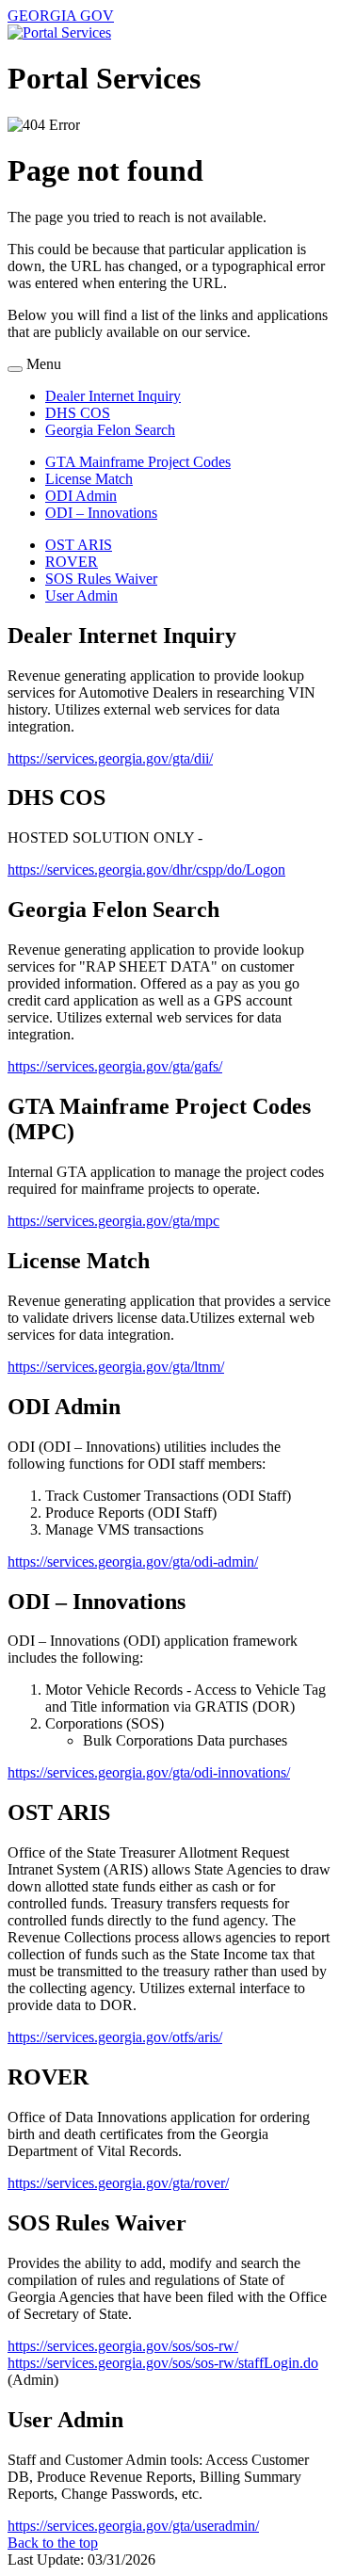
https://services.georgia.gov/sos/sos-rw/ (123, 2346)
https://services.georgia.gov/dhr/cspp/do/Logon (146, 869)
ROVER (72, 562)
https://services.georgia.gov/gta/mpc (113, 1221)
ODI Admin (81, 496)
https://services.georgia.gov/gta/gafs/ (115, 1066)
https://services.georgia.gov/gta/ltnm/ (116, 1367)
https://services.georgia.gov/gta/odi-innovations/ (149, 1772)
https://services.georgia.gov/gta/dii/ (110, 758)
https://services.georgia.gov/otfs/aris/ (115, 2037)
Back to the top (53, 2543)
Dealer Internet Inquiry (113, 396)
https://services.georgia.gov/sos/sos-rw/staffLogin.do (163, 2363)
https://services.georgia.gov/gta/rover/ (118, 2183)
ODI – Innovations (101, 513)
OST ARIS (79, 545)
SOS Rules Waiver (101, 579)
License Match (89, 479)
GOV (61, 16)
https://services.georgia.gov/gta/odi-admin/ (133, 1562)
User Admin (81, 596)
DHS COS (78, 413)
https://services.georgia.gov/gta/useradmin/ (133, 2526)
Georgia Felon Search (110, 430)
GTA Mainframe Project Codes (138, 462)
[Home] (59, 32)
